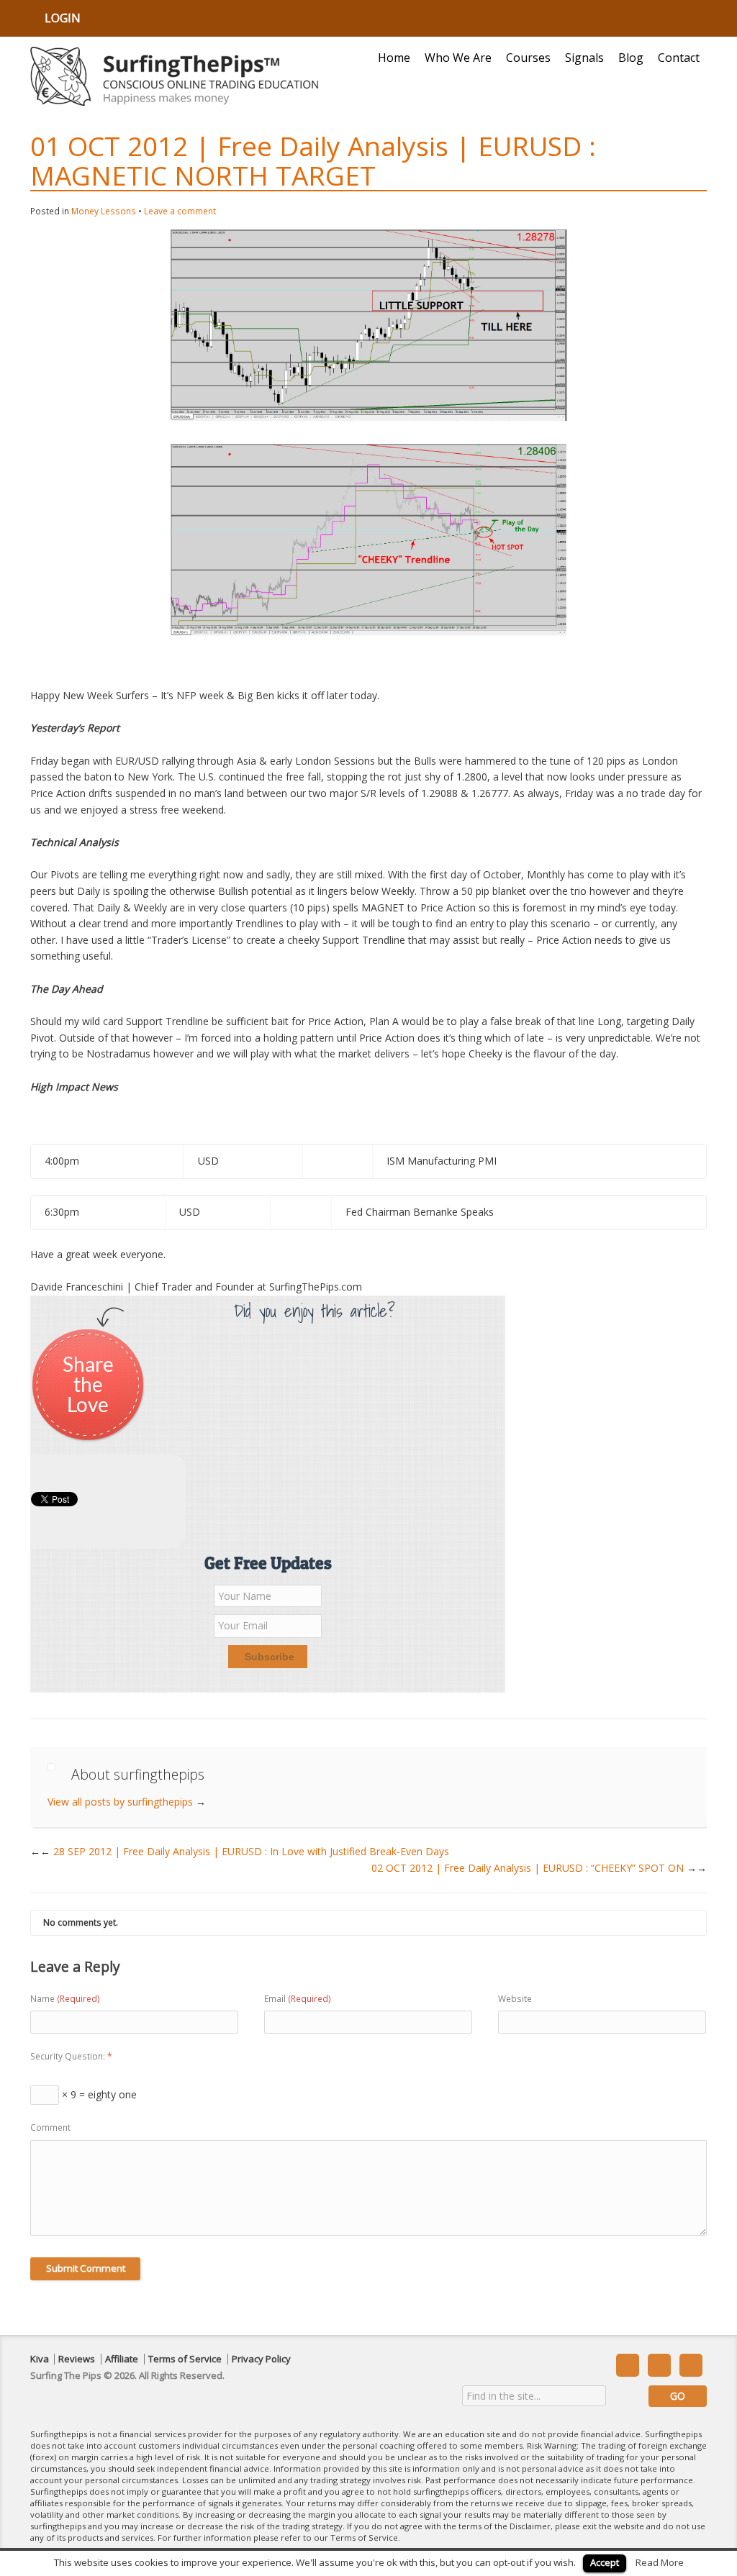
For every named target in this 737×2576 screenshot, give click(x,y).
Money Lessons (104, 211)
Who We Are (458, 58)
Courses (528, 58)
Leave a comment (180, 211)
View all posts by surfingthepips (127, 1802)
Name (65, 1999)
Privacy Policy (261, 2359)
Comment (50, 2127)
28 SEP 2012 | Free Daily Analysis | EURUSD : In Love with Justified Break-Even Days (245, 1851)
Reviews (77, 2359)
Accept (605, 2562)
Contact (679, 58)
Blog (631, 58)
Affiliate (122, 2359)
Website (515, 1999)
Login (63, 18)
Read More (660, 2562)
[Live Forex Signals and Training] (174, 76)
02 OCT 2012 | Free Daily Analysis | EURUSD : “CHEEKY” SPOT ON (539, 1868)
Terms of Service (185, 2359)
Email (298, 1999)
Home (394, 58)
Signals (584, 58)
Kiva (40, 2359)
